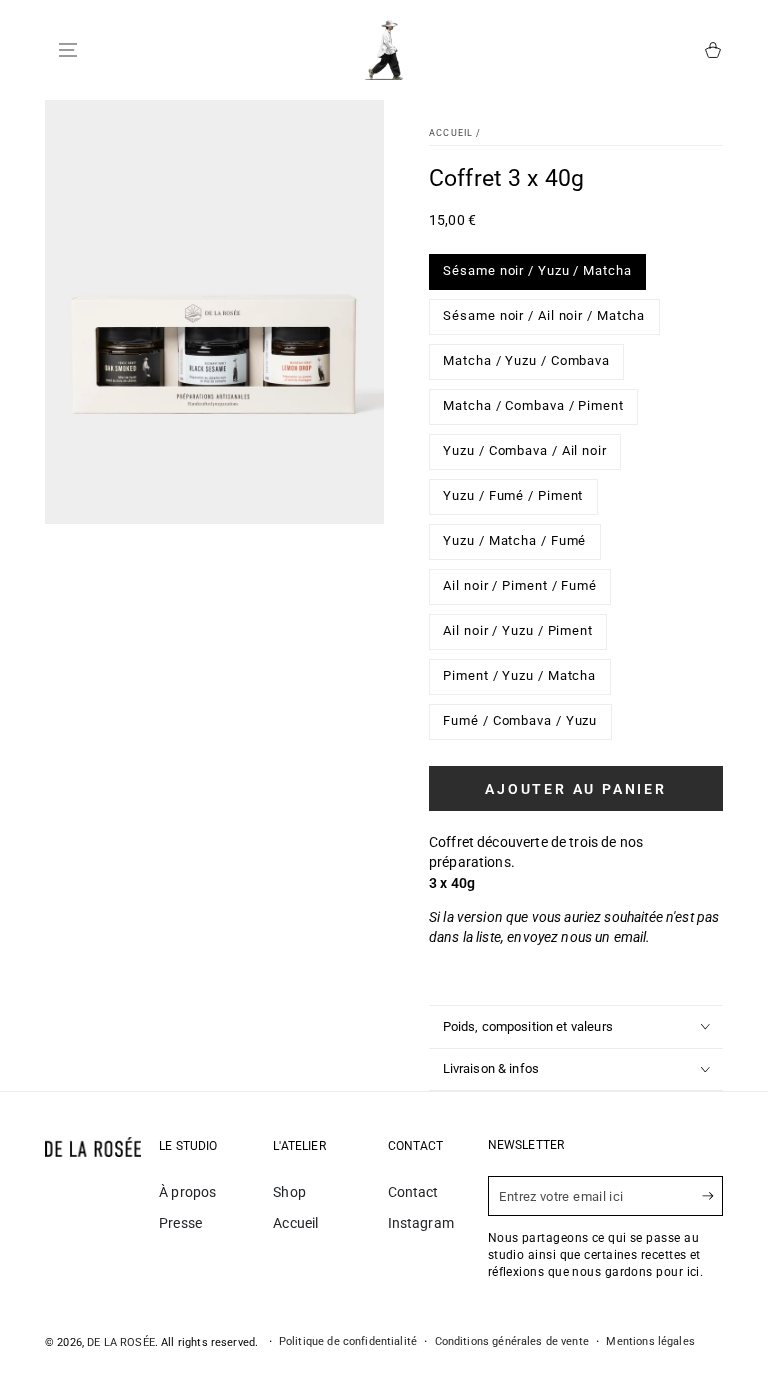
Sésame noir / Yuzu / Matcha (537, 276)
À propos (187, 1192)
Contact (413, 1192)
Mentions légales (650, 1341)
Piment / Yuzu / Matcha (520, 681)
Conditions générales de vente (512, 1341)
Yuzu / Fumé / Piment (513, 501)
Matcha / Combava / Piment (533, 411)
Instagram (421, 1223)
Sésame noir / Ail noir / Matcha (544, 321)
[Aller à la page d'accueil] (384, 50)
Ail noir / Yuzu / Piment (518, 636)
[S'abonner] (712, 1196)
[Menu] (68, 50)
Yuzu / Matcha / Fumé (515, 546)
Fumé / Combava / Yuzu (520, 726)
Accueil (451, 133)
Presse (180, 1223)
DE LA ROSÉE (121, 1342)
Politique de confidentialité (348, 1341)
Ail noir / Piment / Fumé (520, 591)
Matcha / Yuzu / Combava (527, 366)
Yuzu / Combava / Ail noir (525, 456)
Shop (289, 1192)
